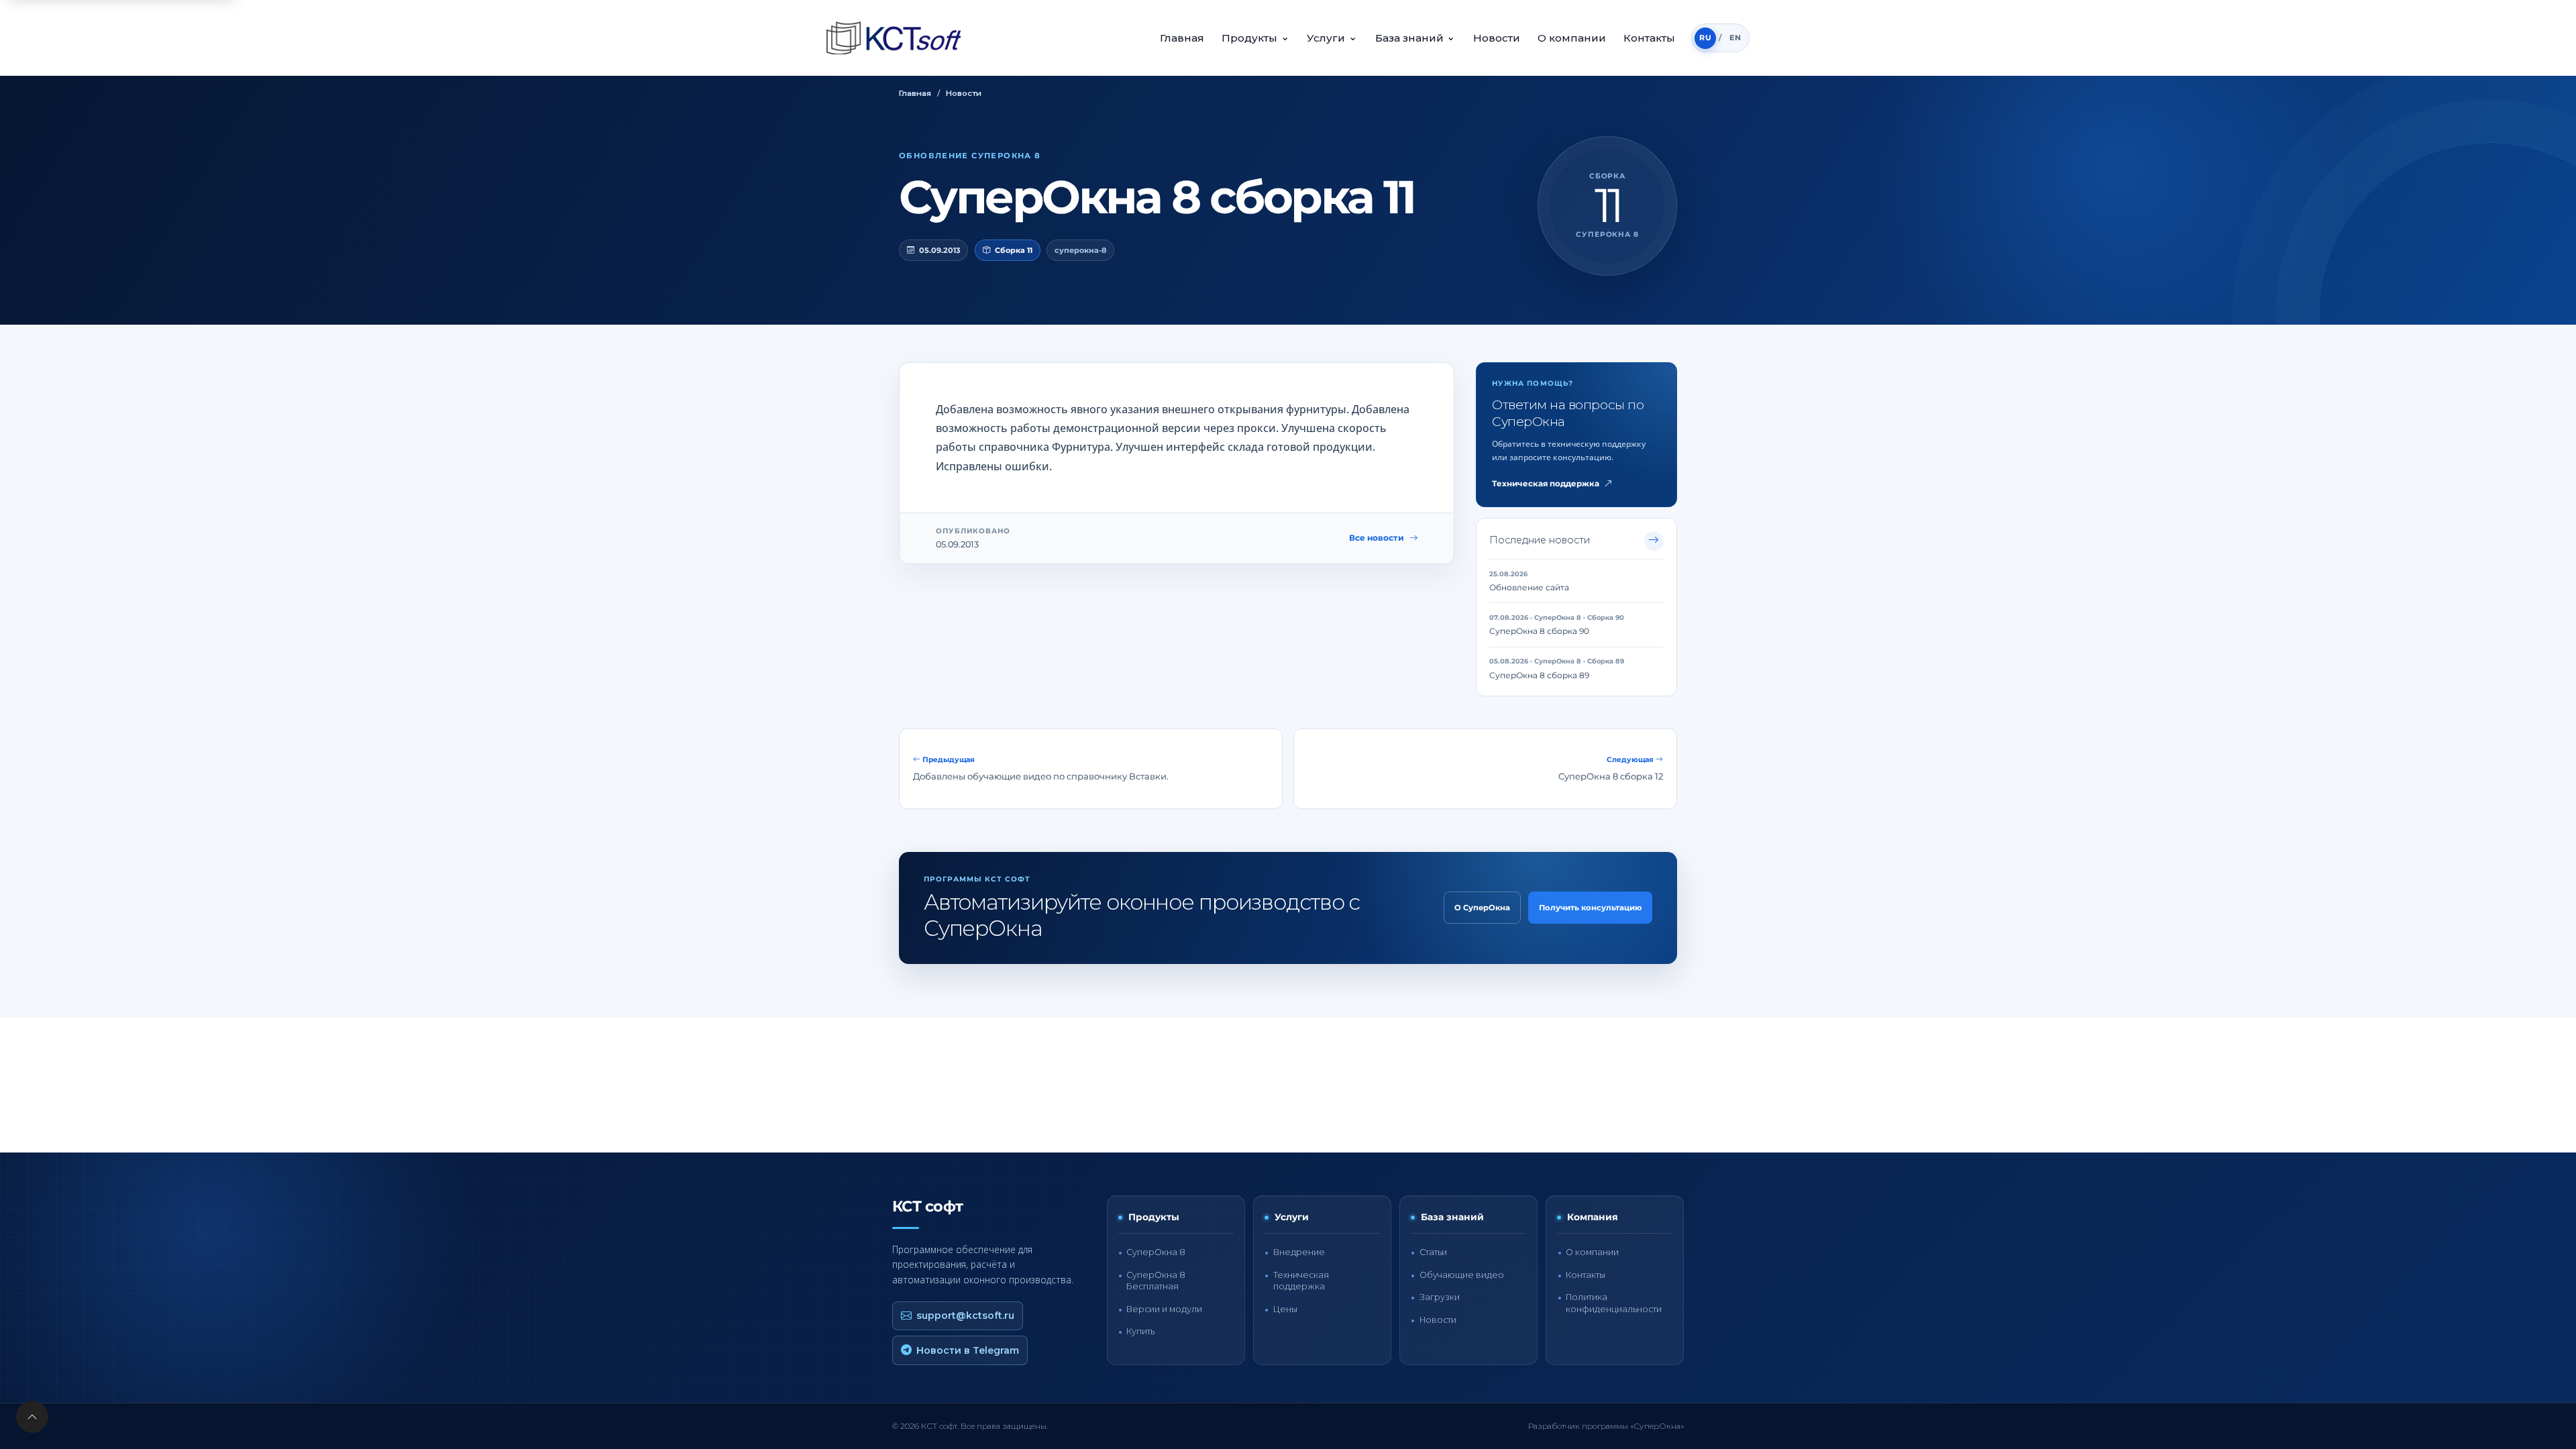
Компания (1593, 1217)
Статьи (1433, 1252)
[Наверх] (32, 1417)
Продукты (1255, 37)
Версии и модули (1164, 1309)
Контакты (1649, 38)
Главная (1182, 38)
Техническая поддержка (1546, 484)
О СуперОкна (1482, 908)
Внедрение (1299, 1252)
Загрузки (1440, 1297)
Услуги (1332, 37)
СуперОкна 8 (1156, 1252)
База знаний (1415, 37)
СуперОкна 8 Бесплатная (1156, 1281)
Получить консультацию (1590, 908)
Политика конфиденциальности (1614, 1303)
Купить (1140, 1331)
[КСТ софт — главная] (898, 38)
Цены (1285, 1309)
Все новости (1377, 538)
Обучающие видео (1462, 1275)
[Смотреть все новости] (1654, 541)
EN (1735, 38)
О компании (1572, 38)
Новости (1497, 38)
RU (1705, 38)
